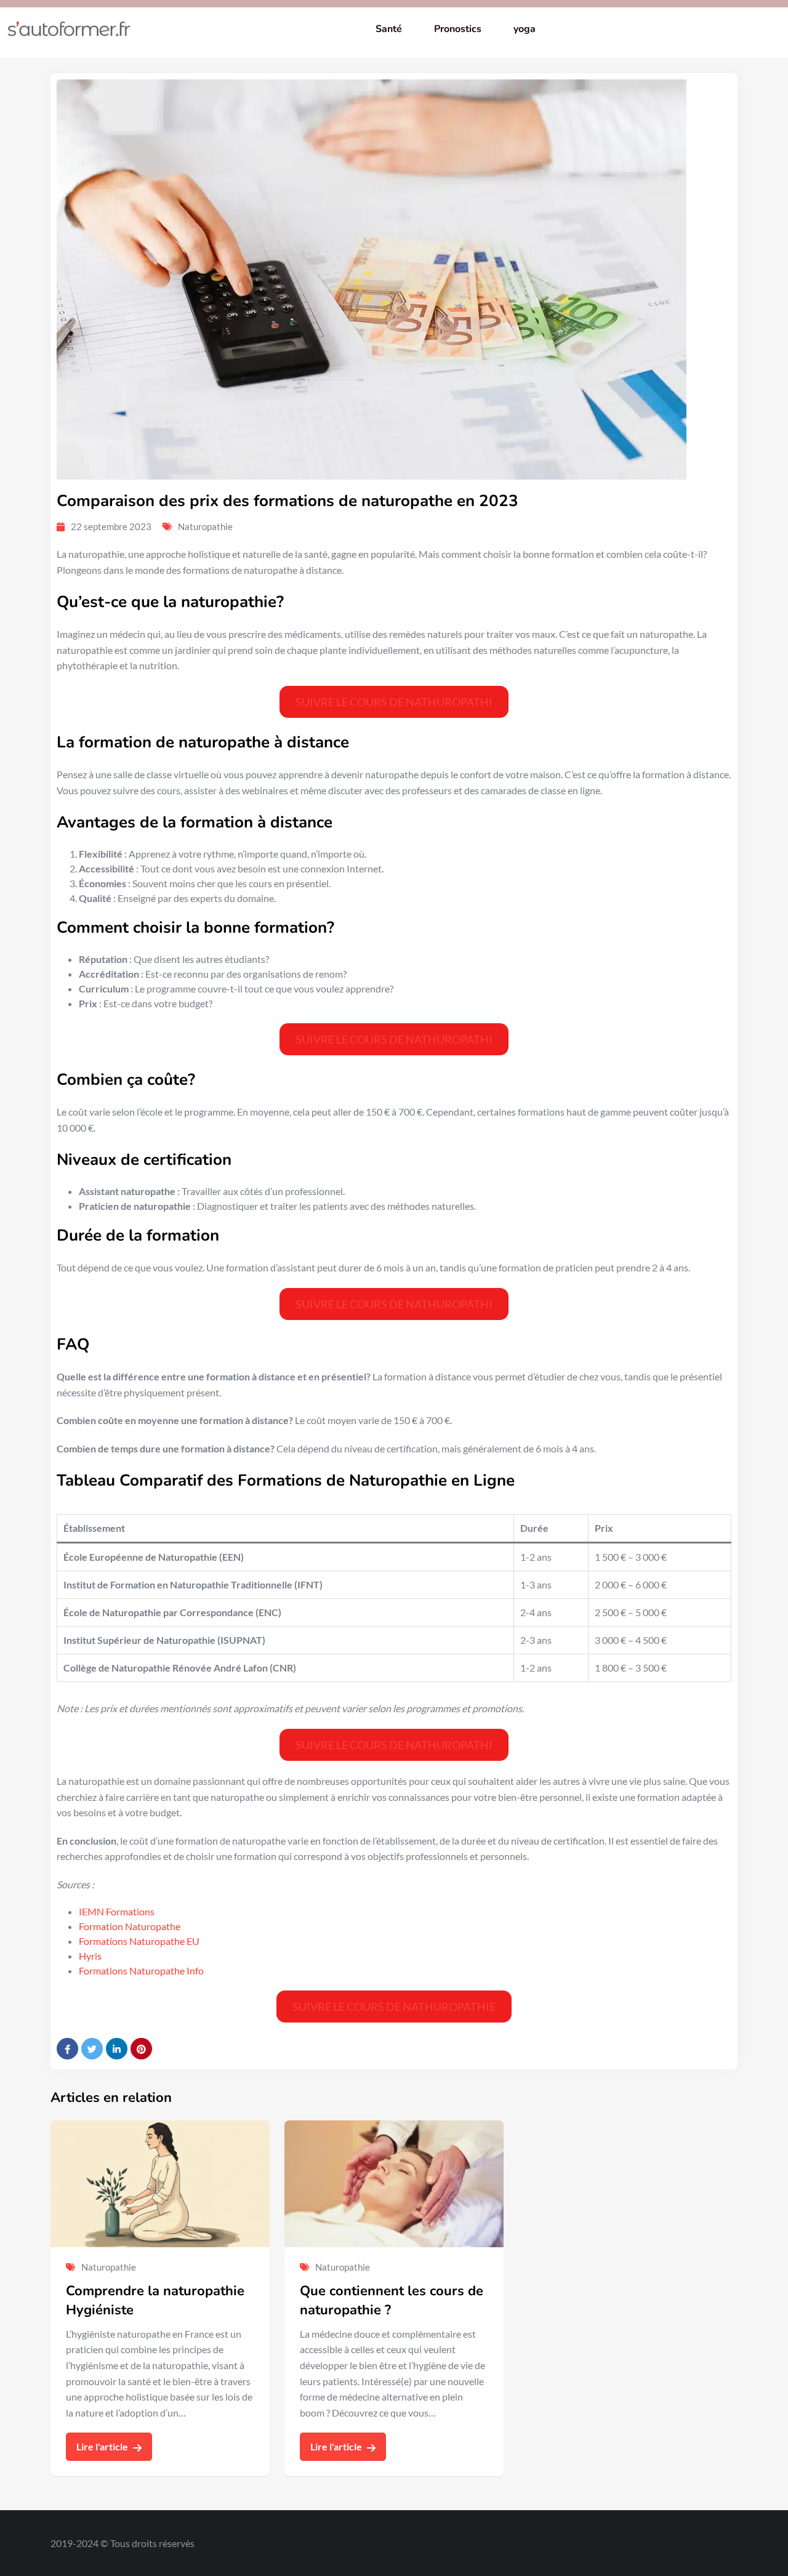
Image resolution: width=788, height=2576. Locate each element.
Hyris (90, 1956)
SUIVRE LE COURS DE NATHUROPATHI (394, 702)
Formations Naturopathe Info (141, 1970)
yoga (525, 29)
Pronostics (458, 29)
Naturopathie (205, 526)
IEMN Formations (117, 1911)
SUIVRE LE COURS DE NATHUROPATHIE (394, 2006)
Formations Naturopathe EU (139, 1941)
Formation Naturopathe (130, 1926)
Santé (389, 29)
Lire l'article (103, 2446)
